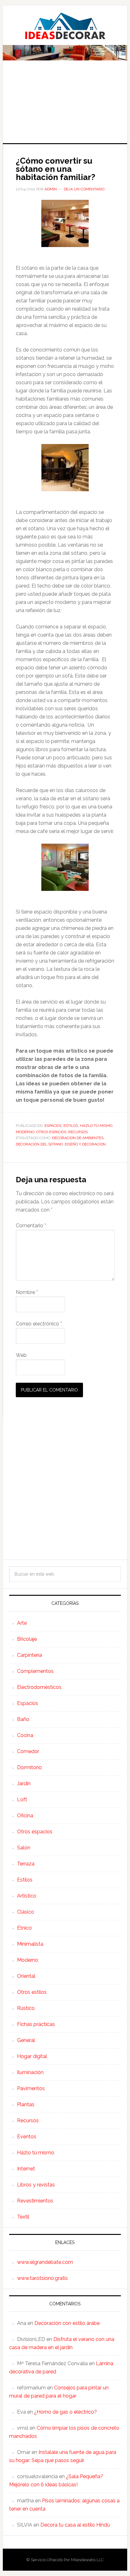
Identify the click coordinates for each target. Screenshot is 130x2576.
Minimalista (30, 1944)
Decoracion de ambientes (78, 1138)
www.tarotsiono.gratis (42, 2278)
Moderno (25, 1132)
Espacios (53, 1126)
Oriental (26, 1976)
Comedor (28, 1751)
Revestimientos (35, 2201)
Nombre (27, 1292)
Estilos (71, 1126)
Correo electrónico (39, 1324)
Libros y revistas (36, 2185)
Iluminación (30, 2072)
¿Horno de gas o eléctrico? (65, 2412)
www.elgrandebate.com (45, 2262)
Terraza (26, 1864)
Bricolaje (27, 1639)
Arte (22, 1623)
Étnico (24, 1928)
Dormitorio (30, 1767)
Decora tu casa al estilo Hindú (75, 2525)
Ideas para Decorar (65, 26)
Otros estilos (32, 1992)
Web (21, 1355)
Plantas (26, 2104)
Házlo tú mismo (96, 1126)
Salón (24, 1848)
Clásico (26, 1912)
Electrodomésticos (39, 1687)
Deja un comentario (84, 189)
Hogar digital (32, 2056)
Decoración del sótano (39, 1144)
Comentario (31, 1226)
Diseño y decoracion (85, 1144)
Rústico (26, 2008)
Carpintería (30, 1655)
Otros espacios (51, 1132)
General (26, 2040)
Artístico (27, 1896)
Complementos (35, 1671)
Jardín (24, 1783)
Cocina (25, 1735)
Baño (23, 1719)
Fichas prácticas (36, 2024)
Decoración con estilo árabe (67, 2323)
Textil (23, 2217)
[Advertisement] (65, 106)
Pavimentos (31, 2088)
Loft (22, 1800)
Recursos (78, 1132)
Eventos (27, 2137)
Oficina (25, 1816)
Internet (26, 2169)
